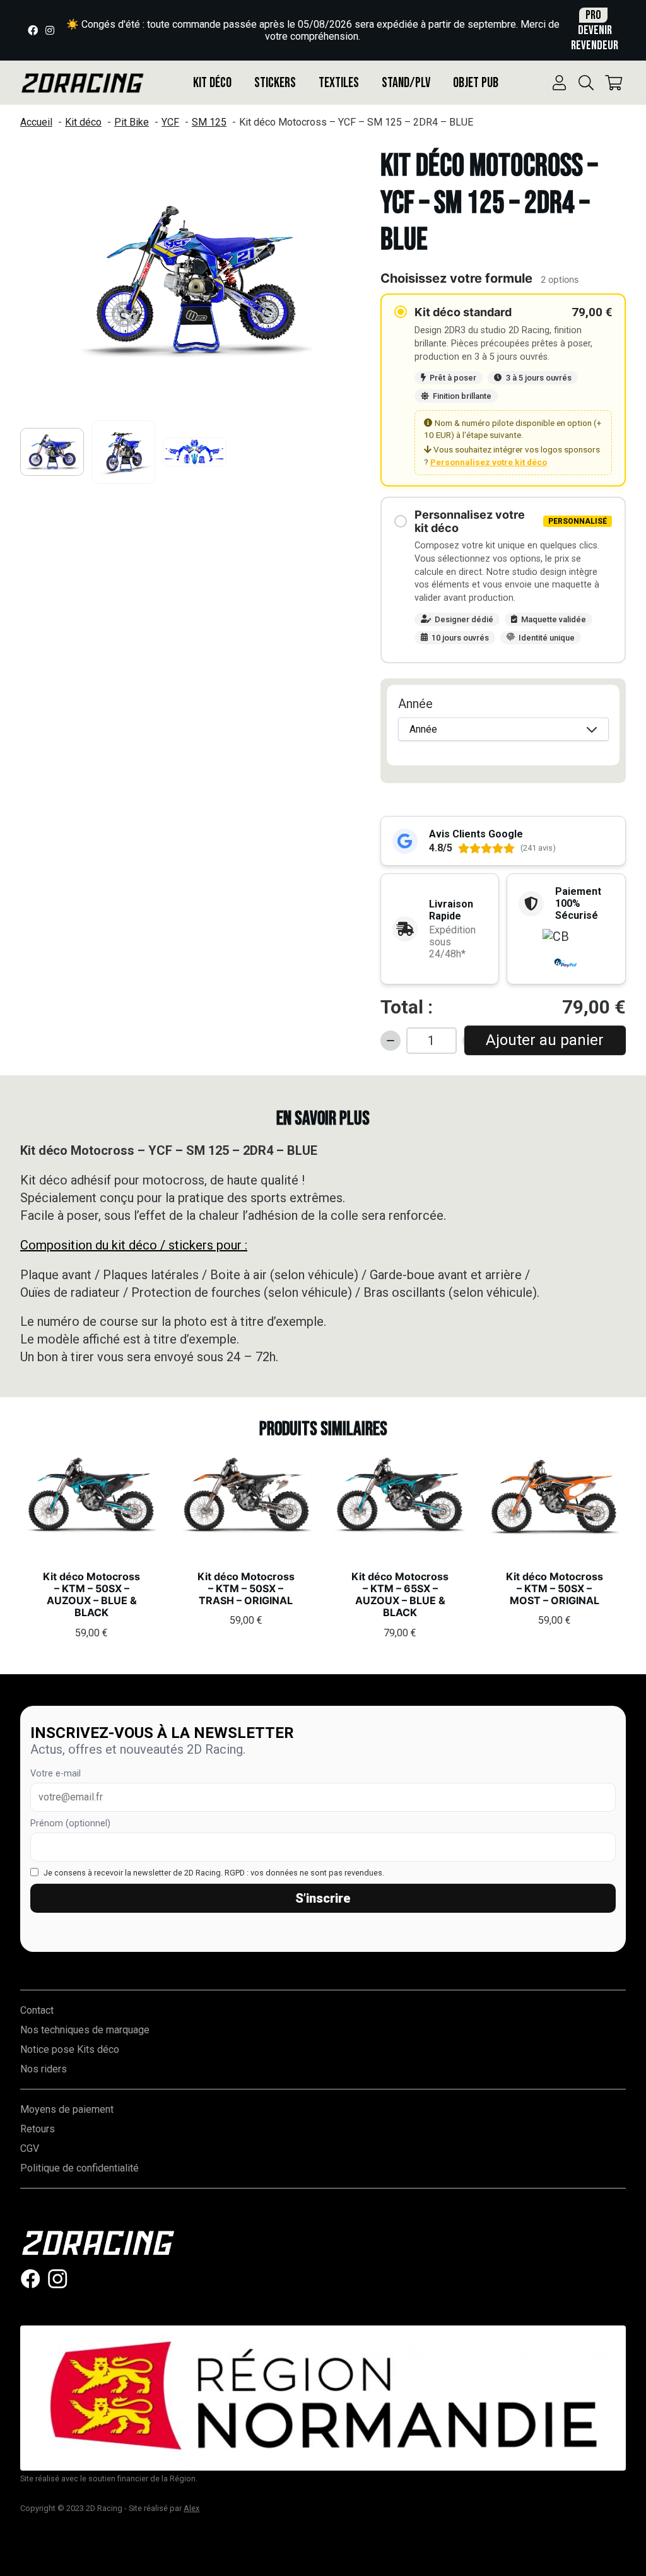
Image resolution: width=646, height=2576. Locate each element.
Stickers (275, 83)
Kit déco (212, 83)
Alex (191, 2508)
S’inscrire (323, 1898)
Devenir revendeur (595, 30)
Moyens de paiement (67, 2109)
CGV (30, 2148)
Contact (37, 2010)
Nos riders (44, 2069)
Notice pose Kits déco (70, 2049)
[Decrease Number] (391, 1041)
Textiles (339, 83)
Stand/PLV (406, 83)
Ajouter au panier (545, 1040)
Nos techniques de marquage (85, 2030)
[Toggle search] (586, 83)
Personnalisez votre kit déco (489, 462)
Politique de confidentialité (79, 2168)
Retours (38, 2129)
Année (415, 704)
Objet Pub (476, 83)
